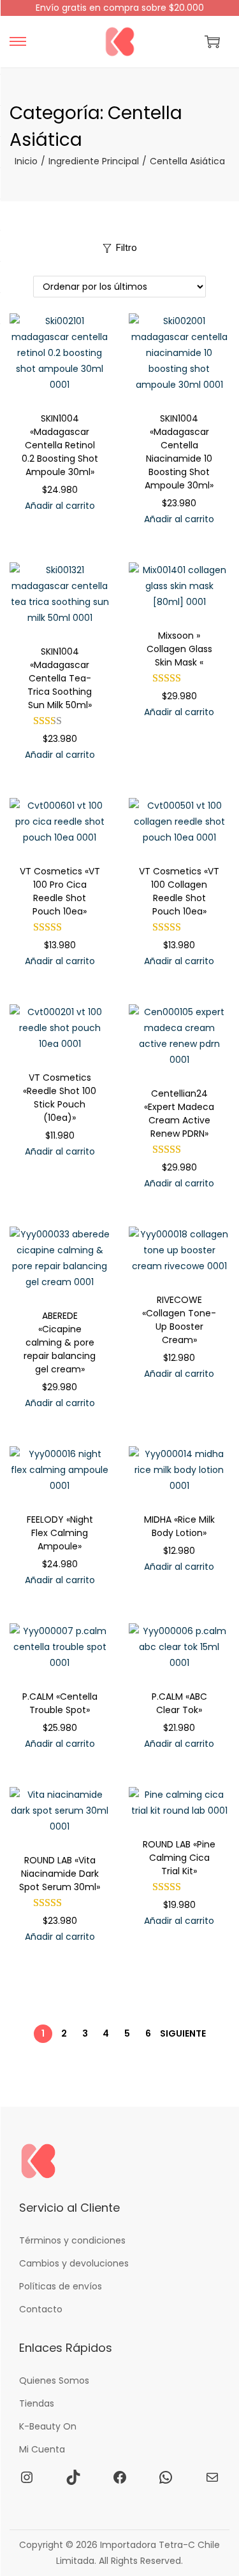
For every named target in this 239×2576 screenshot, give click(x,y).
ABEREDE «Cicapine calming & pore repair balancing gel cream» (60, 1342)
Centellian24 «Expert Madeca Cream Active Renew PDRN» (179, 1114)
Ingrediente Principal (94, 161)
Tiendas (37, 2403)
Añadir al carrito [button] (60, 506)
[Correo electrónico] (212, 2477)
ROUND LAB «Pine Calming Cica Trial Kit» (179, 1858)
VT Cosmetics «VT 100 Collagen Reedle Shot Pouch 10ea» (179, 891)
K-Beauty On (48, 2426)
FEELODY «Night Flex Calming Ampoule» (60, 1533)
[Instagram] (27, 2477)
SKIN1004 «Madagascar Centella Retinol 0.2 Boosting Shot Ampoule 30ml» (60, 445)
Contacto (41, 2309)
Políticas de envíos (61, 2286)
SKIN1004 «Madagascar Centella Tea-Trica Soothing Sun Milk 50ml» (60, 678)
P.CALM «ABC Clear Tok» (179, 1703)
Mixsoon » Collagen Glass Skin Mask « (179, 649)
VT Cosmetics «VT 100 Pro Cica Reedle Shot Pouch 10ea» (60, 891)
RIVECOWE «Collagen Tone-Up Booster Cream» (179, 1320)
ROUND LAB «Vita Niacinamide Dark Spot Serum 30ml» (60, 1874)
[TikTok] (73, 2477)
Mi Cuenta (42, 2449)
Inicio (26, 161)
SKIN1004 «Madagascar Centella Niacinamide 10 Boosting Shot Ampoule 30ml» (179, 452)
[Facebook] (120, 2477)
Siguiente (183, 2033)
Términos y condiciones (72, 2240)
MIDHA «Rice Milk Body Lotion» (179, 1526)
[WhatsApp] (166, 2477)
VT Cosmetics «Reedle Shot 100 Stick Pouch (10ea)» (60, 1098)
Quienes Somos (54, 2380)
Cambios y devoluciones (74, 2263)
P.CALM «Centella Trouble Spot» (60, 1703)
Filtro (127, 248)
